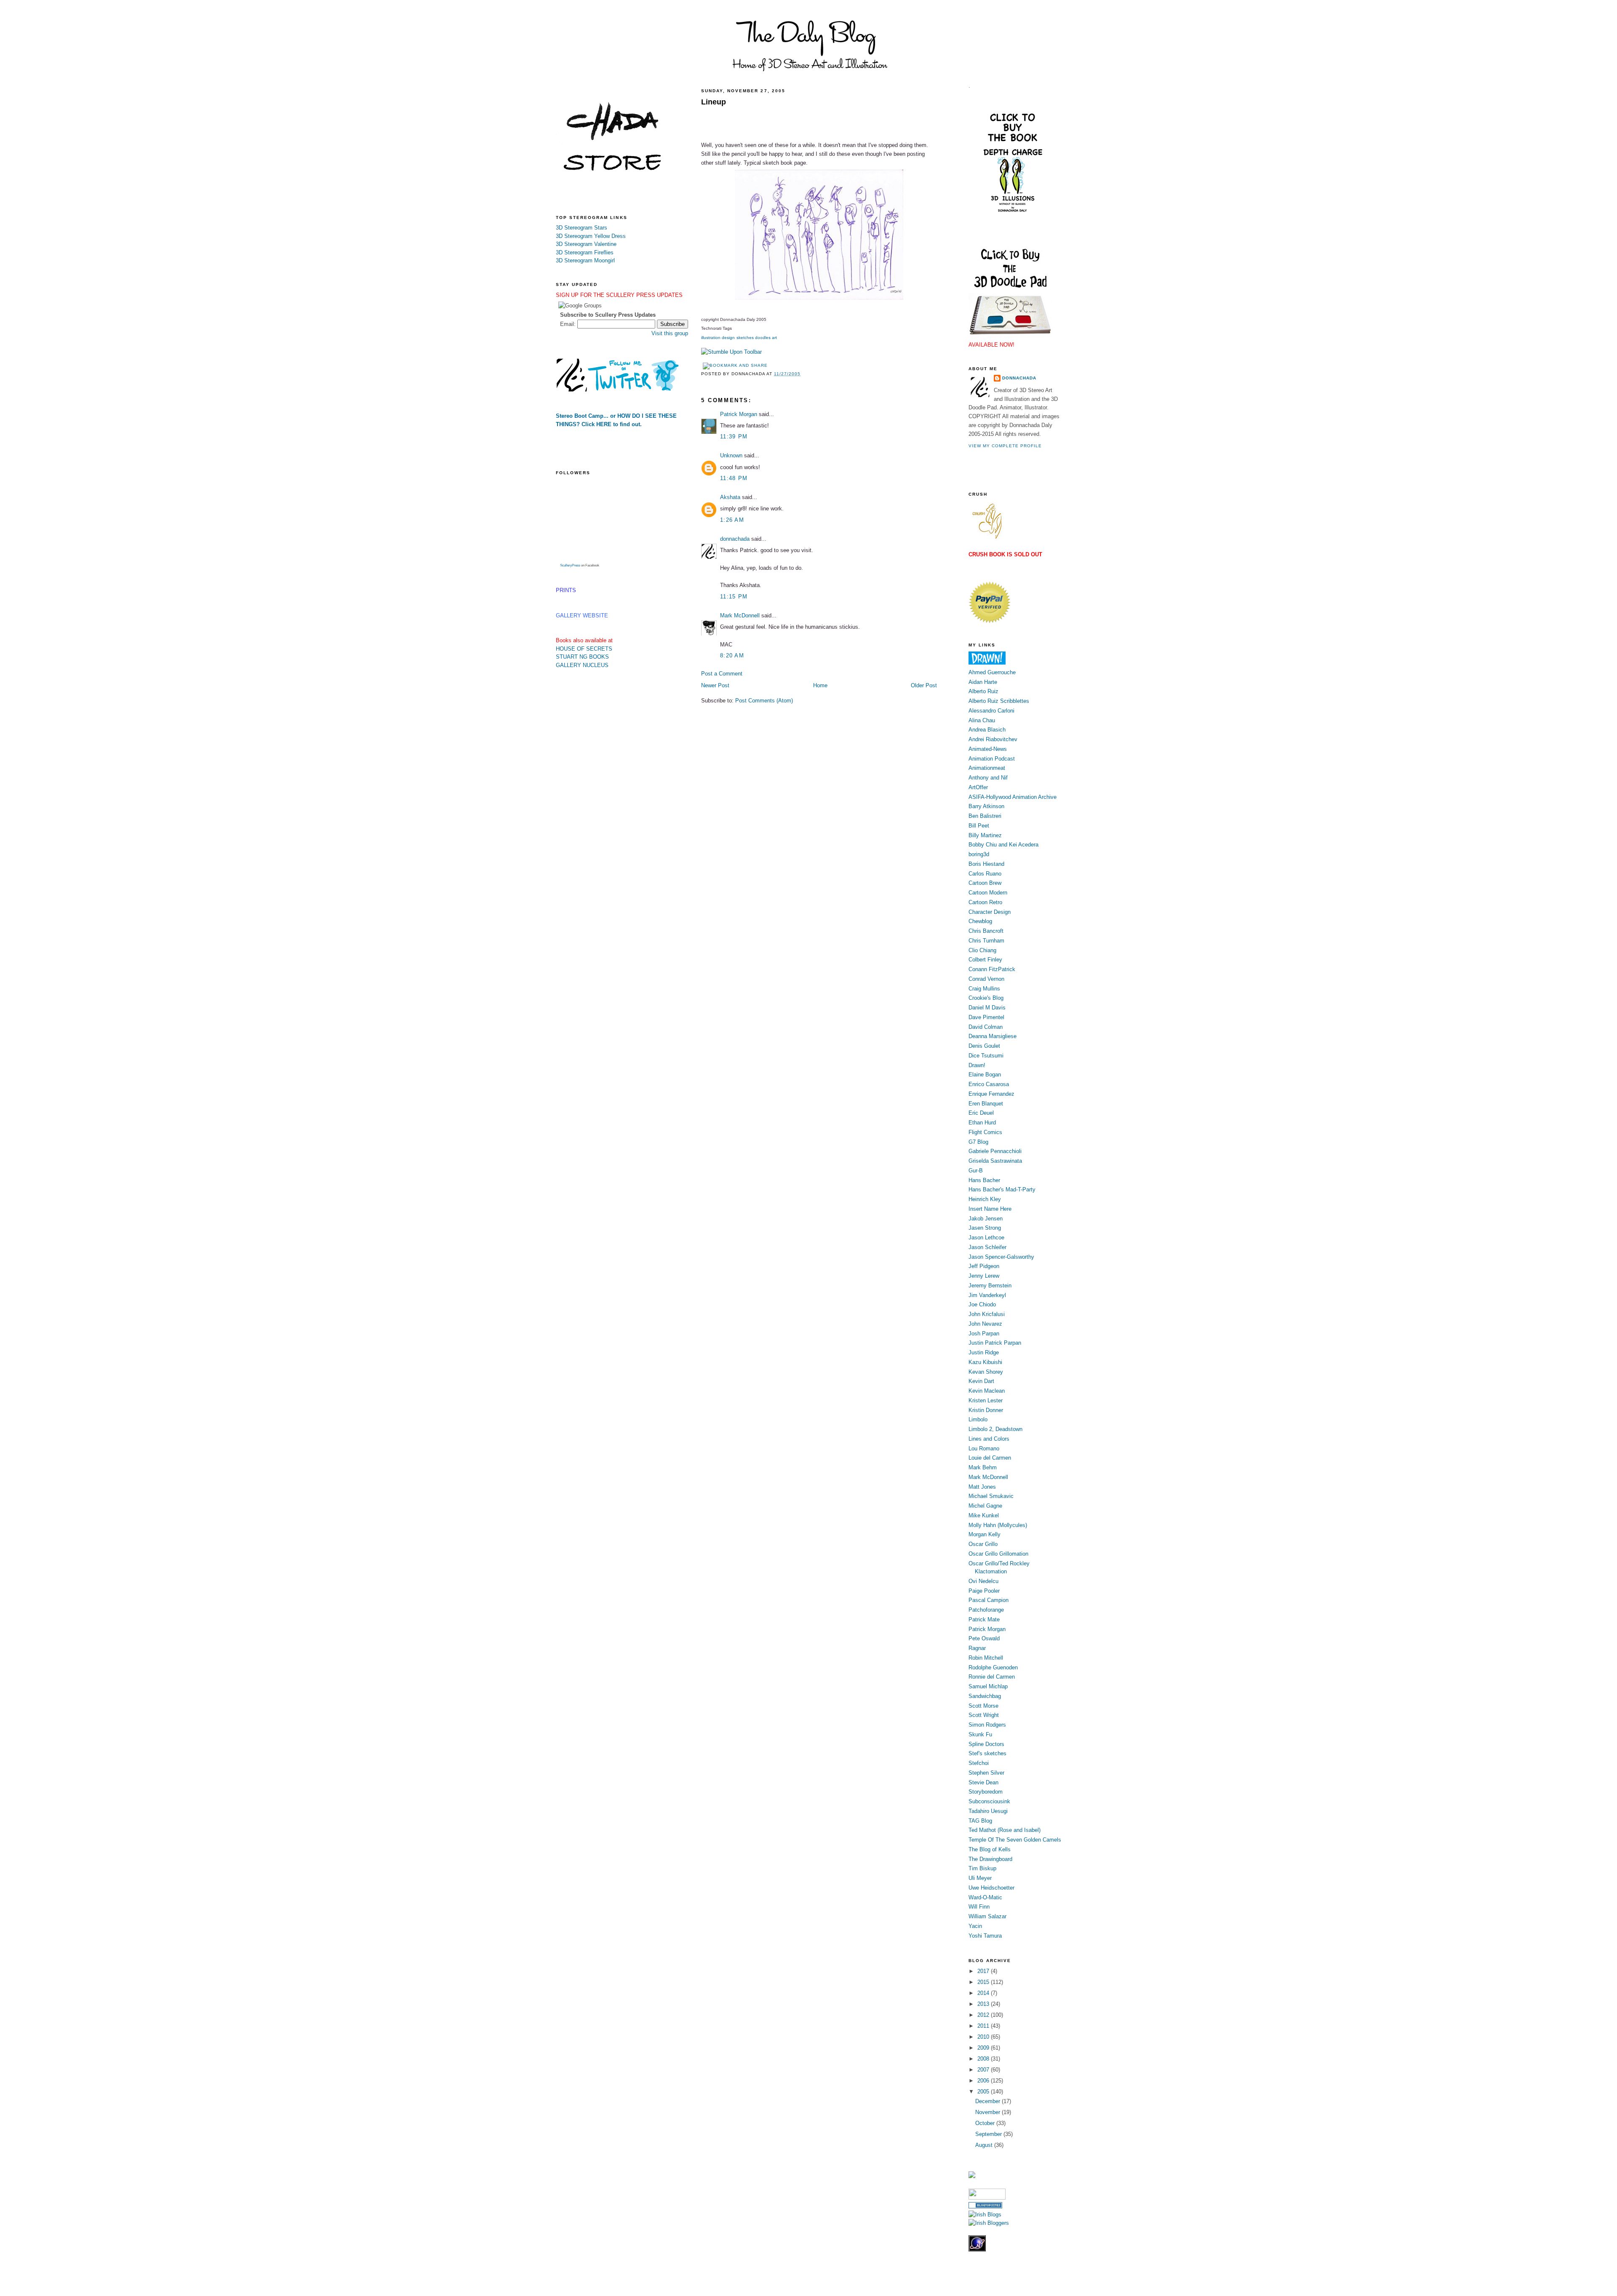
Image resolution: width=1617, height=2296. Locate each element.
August (985, 2145)
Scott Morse (983, 1706)
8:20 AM (732, 655)
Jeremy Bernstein (990, 1285)
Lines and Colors (989, 1439)
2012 (984, 2015)
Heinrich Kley (985, 1199)
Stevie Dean (983, 1782)
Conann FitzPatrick (992, 969)
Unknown (731, 455)
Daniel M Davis (987, 1008)
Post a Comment (722, 674)
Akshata (730, 497)
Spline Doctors (986, 1744)
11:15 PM (734, 597)
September (989, 2134)
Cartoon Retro (985, 902)
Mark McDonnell (740, 615)
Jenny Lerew (984, 1276)
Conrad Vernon (986, 979)
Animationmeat (987, 768)
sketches (745, 338)
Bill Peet (979, 826)
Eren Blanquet (986, 1104)
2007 (984, 2070)
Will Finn (979, 1907)
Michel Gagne (985, 1506)
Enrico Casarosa (989, 1084)
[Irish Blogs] (985, 2215)
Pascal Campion (989, 1600)
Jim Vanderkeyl (987, 1295)
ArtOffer (978, 787)
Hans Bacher (984, 1180)
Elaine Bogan (985, 1075)
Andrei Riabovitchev (993, 739)
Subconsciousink (989, 1801)
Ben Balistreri (985, 816)
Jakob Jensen (986, 1219)
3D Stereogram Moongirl (585, 260)
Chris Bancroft (986, 931)
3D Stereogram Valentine (586, 244)
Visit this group (670, 333)
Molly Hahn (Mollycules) (998, 1525)
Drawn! (977, 1065)
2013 (984, 2004)
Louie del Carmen (990, 1458)
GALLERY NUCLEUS (582, 665)
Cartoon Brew (985, 883)
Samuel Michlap (988, 1686)
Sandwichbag (985, 1696)
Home (820, 685)
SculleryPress (570, 565)
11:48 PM (734, 478)
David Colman (986, 1027)
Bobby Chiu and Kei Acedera (1003, 845)
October (986, 2123)
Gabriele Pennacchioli (995, 1151)
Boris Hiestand (986, 864)
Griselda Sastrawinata (995, 1161)
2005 (984, 2092)
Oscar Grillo (983, 1544)
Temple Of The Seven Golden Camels (1015, 1840)
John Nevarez (985, 1324)
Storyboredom (986, 1792)
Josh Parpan (984, 1334)
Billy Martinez (985, 835)
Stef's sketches (987, 1753)
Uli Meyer (980, 1878)
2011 (984, 2026)
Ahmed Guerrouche (992, 672)
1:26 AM (732, 520)
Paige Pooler (984, 1591)
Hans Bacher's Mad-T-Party (1002, 1189)
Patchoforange (986, 1610)
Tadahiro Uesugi (988, 1811)
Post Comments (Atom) (764, 701)
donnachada (735, 539)
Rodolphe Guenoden (993, 1667)
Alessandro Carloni (991, 711)
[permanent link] (731, 352)
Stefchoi (979, 1763)
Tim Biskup (982, 1868)
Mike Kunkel (984, 1515)
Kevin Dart (981, 1381)
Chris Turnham (986, 941)
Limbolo (978, 1419)
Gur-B (976, 1171)
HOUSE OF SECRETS (584, 649)
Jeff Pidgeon (984, 1266)
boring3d (979, 854)
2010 (984, 2037)
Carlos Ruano (985, 874)
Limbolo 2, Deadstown (995, 1429)
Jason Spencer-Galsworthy (1001, 1257)
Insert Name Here (990, 1209)
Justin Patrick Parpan (995, 1343)
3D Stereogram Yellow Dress (591, 236)
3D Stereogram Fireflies (585, 252)
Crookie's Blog (986, 998)
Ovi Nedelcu (983, 1581)
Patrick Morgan (739, 414)
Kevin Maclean (987, 1391)
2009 (984, 2048)
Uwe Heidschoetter (991, 1888)
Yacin (975, 1926)
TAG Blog (980, 1821)
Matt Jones (982, 1487)
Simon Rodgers (987, 1725)
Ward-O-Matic (985, 1897)
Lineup (714, 102)
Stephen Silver (986, 1773)
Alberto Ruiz (983, 691)
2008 (984, 2059)
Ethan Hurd (982, 1123)
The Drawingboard (990, 1859)
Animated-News (988, 749)
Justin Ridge (984, 1352)
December (989, 2101)
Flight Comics (985, 1132)
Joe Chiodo (982, 1304)
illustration (711, 338)
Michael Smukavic (991, 1496)
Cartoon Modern (988, 893)
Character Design (990, 912)
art (774, 338)
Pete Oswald (984, 1638)
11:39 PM (734, 437)
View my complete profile (1005, 446)
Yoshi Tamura (985, 1936)
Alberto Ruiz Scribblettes (999, 701)
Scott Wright (984, 1715)
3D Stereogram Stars (582, 228)
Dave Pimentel (986, 1017)
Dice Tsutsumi (986, 1056)
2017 (984, 1971)
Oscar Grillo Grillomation (998, 1554)
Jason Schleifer (987, 1247)
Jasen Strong (985, 1228)
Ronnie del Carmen (992, 1677)
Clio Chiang (982, 950)
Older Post (924, 685)
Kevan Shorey (986, 1372)
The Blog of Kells (990, 1849)
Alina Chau (982, 720)
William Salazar (987, 1916)
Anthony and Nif (988, 778)
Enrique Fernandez (991, 1094)
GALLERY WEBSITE (582, 615)
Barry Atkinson (986, 806)
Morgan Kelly (985, 1534)
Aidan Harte (983, 682)
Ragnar (977, 1648)
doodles (763, 338)
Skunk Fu (980, 1734)
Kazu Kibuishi (985, 1362)
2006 (984, 2081)
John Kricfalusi (987, 1314)
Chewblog (980, 921)
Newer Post (715, 685)
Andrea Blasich (987, 730)
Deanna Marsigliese (993, 1036)
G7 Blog (978, 1142)
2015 (984, 1982)
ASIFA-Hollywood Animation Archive (1013, 797)
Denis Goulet (984, 1046)
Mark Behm (983, 1467)
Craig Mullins (984, 989)
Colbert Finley (985, 960)
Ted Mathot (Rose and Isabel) (1005, 1830)
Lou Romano (984, 1448)
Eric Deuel (981, 1113)
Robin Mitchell (986, 1658)
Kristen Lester (986, 1400)
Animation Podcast (992, 759)
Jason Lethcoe (986, 1237)
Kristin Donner (986, 1410)
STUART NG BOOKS (582, 657)
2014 (984, 1993)
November (989, 2112)
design (728, 338)
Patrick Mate (984, 1619)
